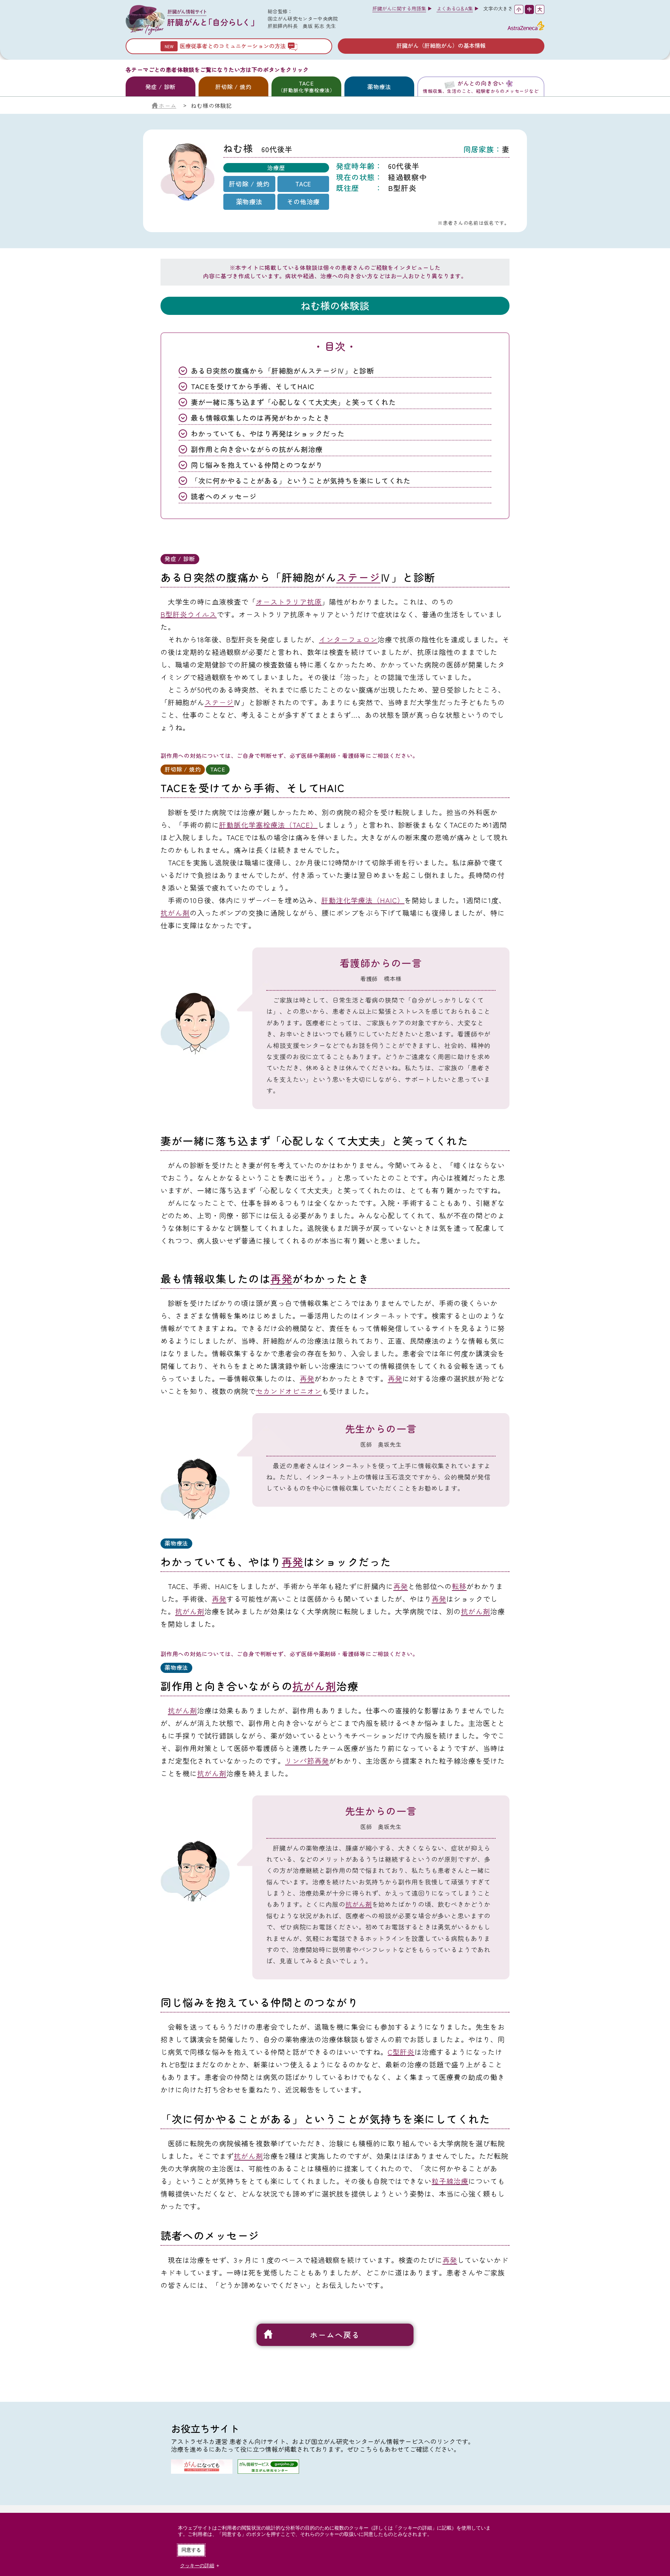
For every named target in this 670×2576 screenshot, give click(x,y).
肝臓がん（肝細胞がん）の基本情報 (441, 45)
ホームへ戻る (335, 2334)
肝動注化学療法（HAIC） (363, 900)
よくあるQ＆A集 (455, 8)
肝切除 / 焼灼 (233, 87)
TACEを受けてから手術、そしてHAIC (253, 386)
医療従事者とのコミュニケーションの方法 (233, 46)
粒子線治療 (450, 2181)
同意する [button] (191, 2550)
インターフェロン (348, 639)
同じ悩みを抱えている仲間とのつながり (257, 465)
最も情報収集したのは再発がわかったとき (260, 418)
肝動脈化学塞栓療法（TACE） (268, 825)
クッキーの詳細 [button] (197, 2566)
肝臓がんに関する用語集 (399, 8)
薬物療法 (379, 87)
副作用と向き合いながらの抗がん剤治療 (257, 449)
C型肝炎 (401, 2052)
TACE (307, 86)
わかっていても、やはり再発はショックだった (268, 433)
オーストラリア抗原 (289, 602)
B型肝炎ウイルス (189, 614)
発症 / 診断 (161, 87)
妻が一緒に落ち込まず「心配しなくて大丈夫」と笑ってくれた (293, 402)
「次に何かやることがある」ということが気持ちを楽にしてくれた (301, 481)
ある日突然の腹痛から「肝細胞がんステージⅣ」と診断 (282, 371)
